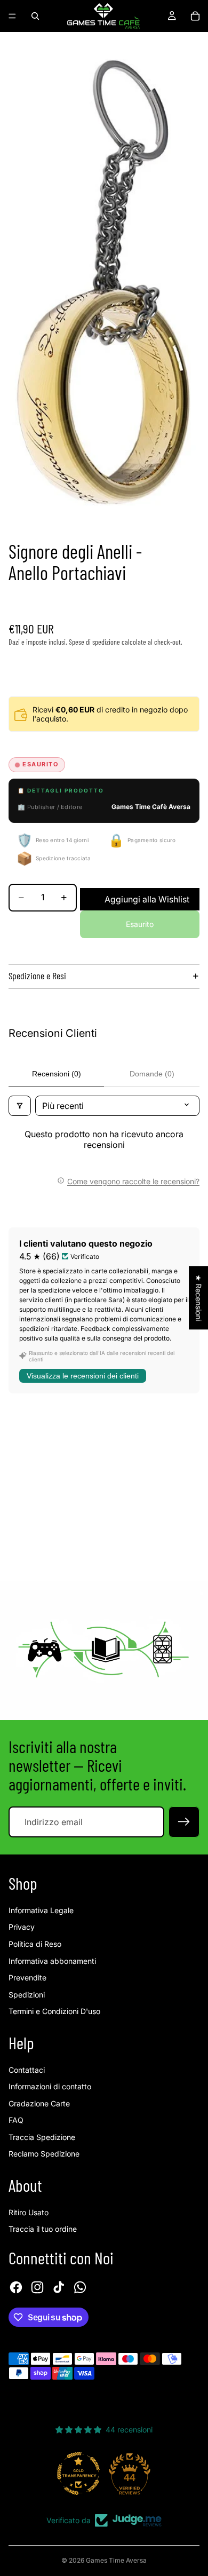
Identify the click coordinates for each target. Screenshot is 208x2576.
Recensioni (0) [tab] (57, 1074)
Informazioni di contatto (50, 2086)
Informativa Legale (41, 1910)
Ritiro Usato (29, 2212)
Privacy (22, 1927)
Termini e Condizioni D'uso (54, 2011)
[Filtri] (20, 1106)
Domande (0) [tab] (152, 1074)
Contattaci (27, 2070)
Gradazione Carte (39, 2103)
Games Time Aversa (116, 2560)
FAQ (16, 2120)
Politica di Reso (35, 1944)
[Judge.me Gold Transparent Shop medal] (78, 2474)
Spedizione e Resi (37, 976)
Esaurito (140, 924)
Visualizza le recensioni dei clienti (83, 1376)
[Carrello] (195, 16)
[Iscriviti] (184, 1822)
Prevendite (27, 1977)
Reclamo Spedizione (44, 2154)
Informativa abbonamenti (52, 1961)
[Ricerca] (35, 16)
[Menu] (12, 16)
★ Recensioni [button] (199, 1298)
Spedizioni (27, 1995)
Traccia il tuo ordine (43, 2229)
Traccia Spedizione (42, 2137)
